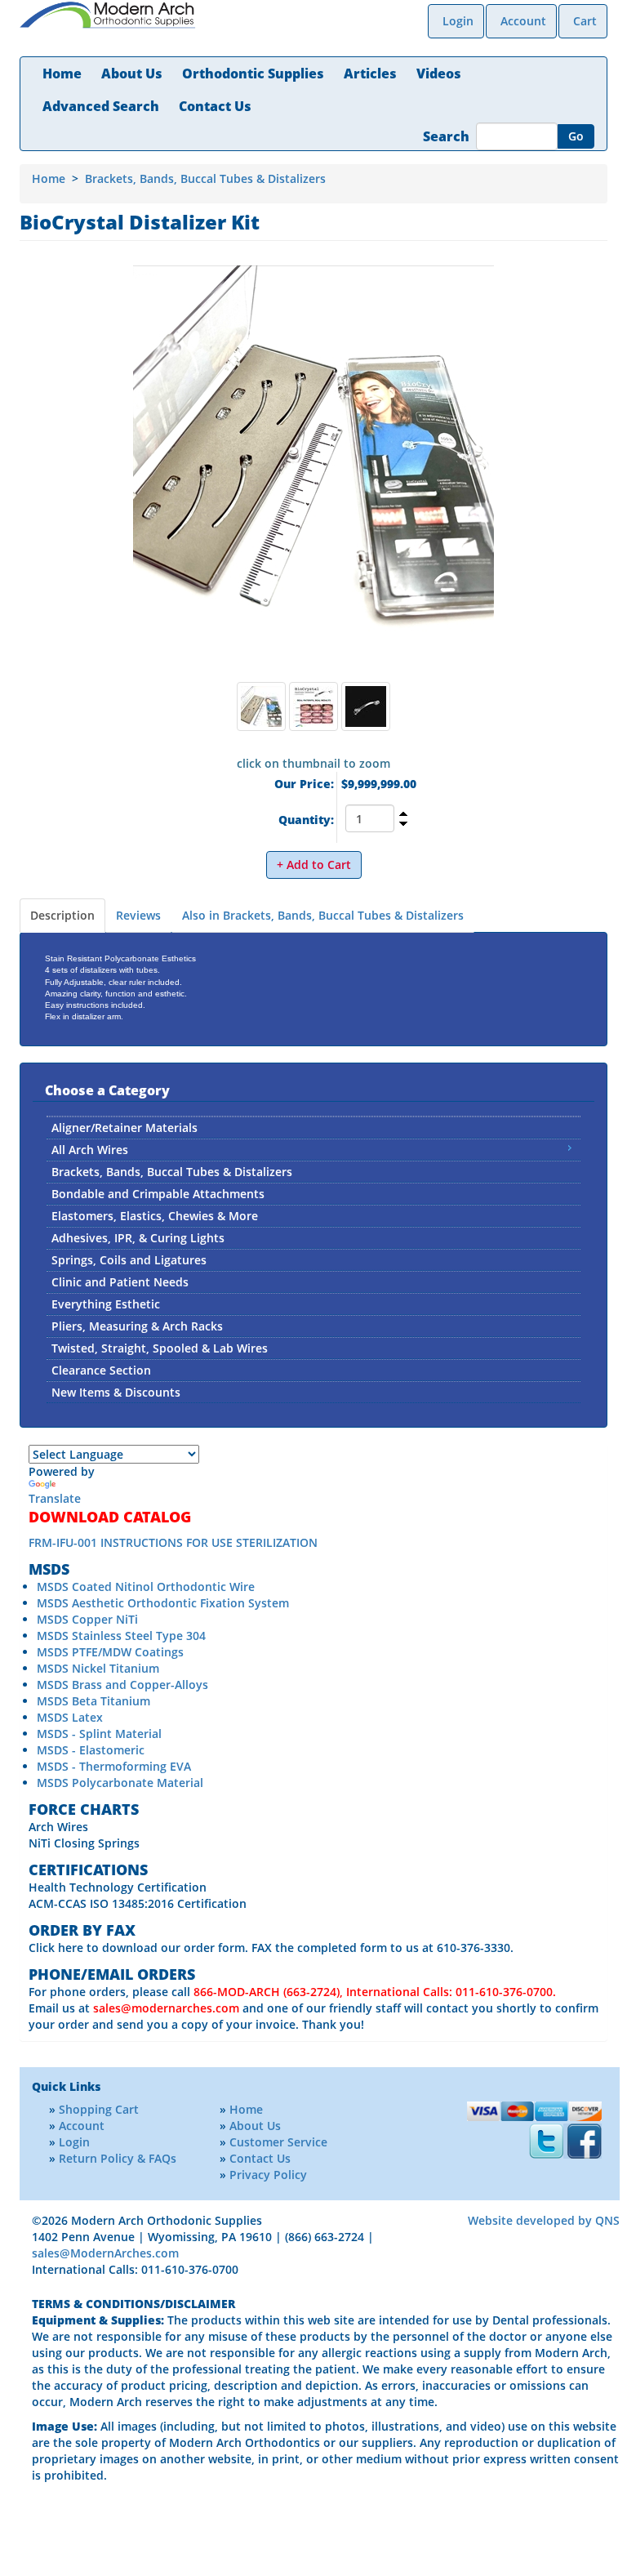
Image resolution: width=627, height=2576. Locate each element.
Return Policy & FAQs (118, 2158)
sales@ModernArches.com (105, 2253)
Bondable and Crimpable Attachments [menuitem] (158, 1194)
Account (523, 21)
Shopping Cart (99, 2109)
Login (458, 21)
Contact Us (215, 106)
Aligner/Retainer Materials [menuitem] (125, 1128)
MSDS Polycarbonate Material (120, 1783)
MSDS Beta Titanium (93, 1701)
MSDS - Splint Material (99, 1734)
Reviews (138, 915)
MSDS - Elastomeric (91, 1750)
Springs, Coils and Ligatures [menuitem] (129, 1260)
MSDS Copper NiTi (87, 1619)
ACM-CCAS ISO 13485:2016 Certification (138, 1903)
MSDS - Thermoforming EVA (114, 1766)
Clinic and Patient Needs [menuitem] (120, 1282)
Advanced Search (101, 106)
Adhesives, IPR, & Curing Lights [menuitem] (138, 1238)
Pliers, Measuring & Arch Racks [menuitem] (137, 1326)
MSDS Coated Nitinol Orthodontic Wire (146, 1587)
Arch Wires (58, 1827)
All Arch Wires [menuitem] (90, 1150)
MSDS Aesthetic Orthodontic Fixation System (163, 1603)
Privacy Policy (268, 2175)
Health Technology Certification (118, 1887)
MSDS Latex (70, 1717)
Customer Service (278, 2142)
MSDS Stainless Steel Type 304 (121, 1636)
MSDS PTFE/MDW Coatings (110, 1652)
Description (62, 915)
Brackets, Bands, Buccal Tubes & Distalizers (205, 178)
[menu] (313, 1259)
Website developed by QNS (544, 2220)
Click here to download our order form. (138, 1948)
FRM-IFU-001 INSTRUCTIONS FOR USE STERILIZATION (173, 1542)
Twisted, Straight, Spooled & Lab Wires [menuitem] (160, 1348)
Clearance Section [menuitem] (101, 1370)
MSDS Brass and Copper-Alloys (122, 1685)
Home (62, 74)
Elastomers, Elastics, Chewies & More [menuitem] (155, 1216)
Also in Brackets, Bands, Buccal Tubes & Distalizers (323, 915)
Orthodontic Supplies (253, 74)
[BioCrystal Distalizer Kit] (313, 470)
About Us (132, 74)
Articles (370, 74)
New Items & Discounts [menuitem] (116, 1392)
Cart (585, 21)
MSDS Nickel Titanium (98, 1668)
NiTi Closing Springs (84, 1843)
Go (576, 136)
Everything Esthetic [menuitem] (106, 1304)
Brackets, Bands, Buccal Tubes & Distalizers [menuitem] (172, 1172)
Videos (439, 74)
